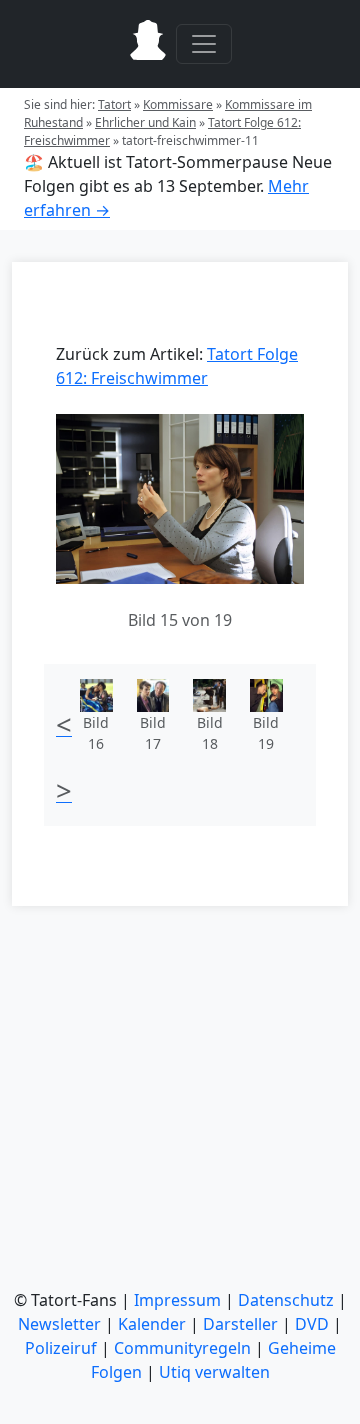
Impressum (177, 1300)
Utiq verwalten (214, 1372)
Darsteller (240, 1324)
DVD (312, 1324)
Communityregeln (182, 1348)
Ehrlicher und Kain (145, 122)
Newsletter (59, 1324)
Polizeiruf (61, 1348)
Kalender (152, 1324)
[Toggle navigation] (204, 44)
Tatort (114, 104)
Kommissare (178, 104)
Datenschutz (286, 1300)
